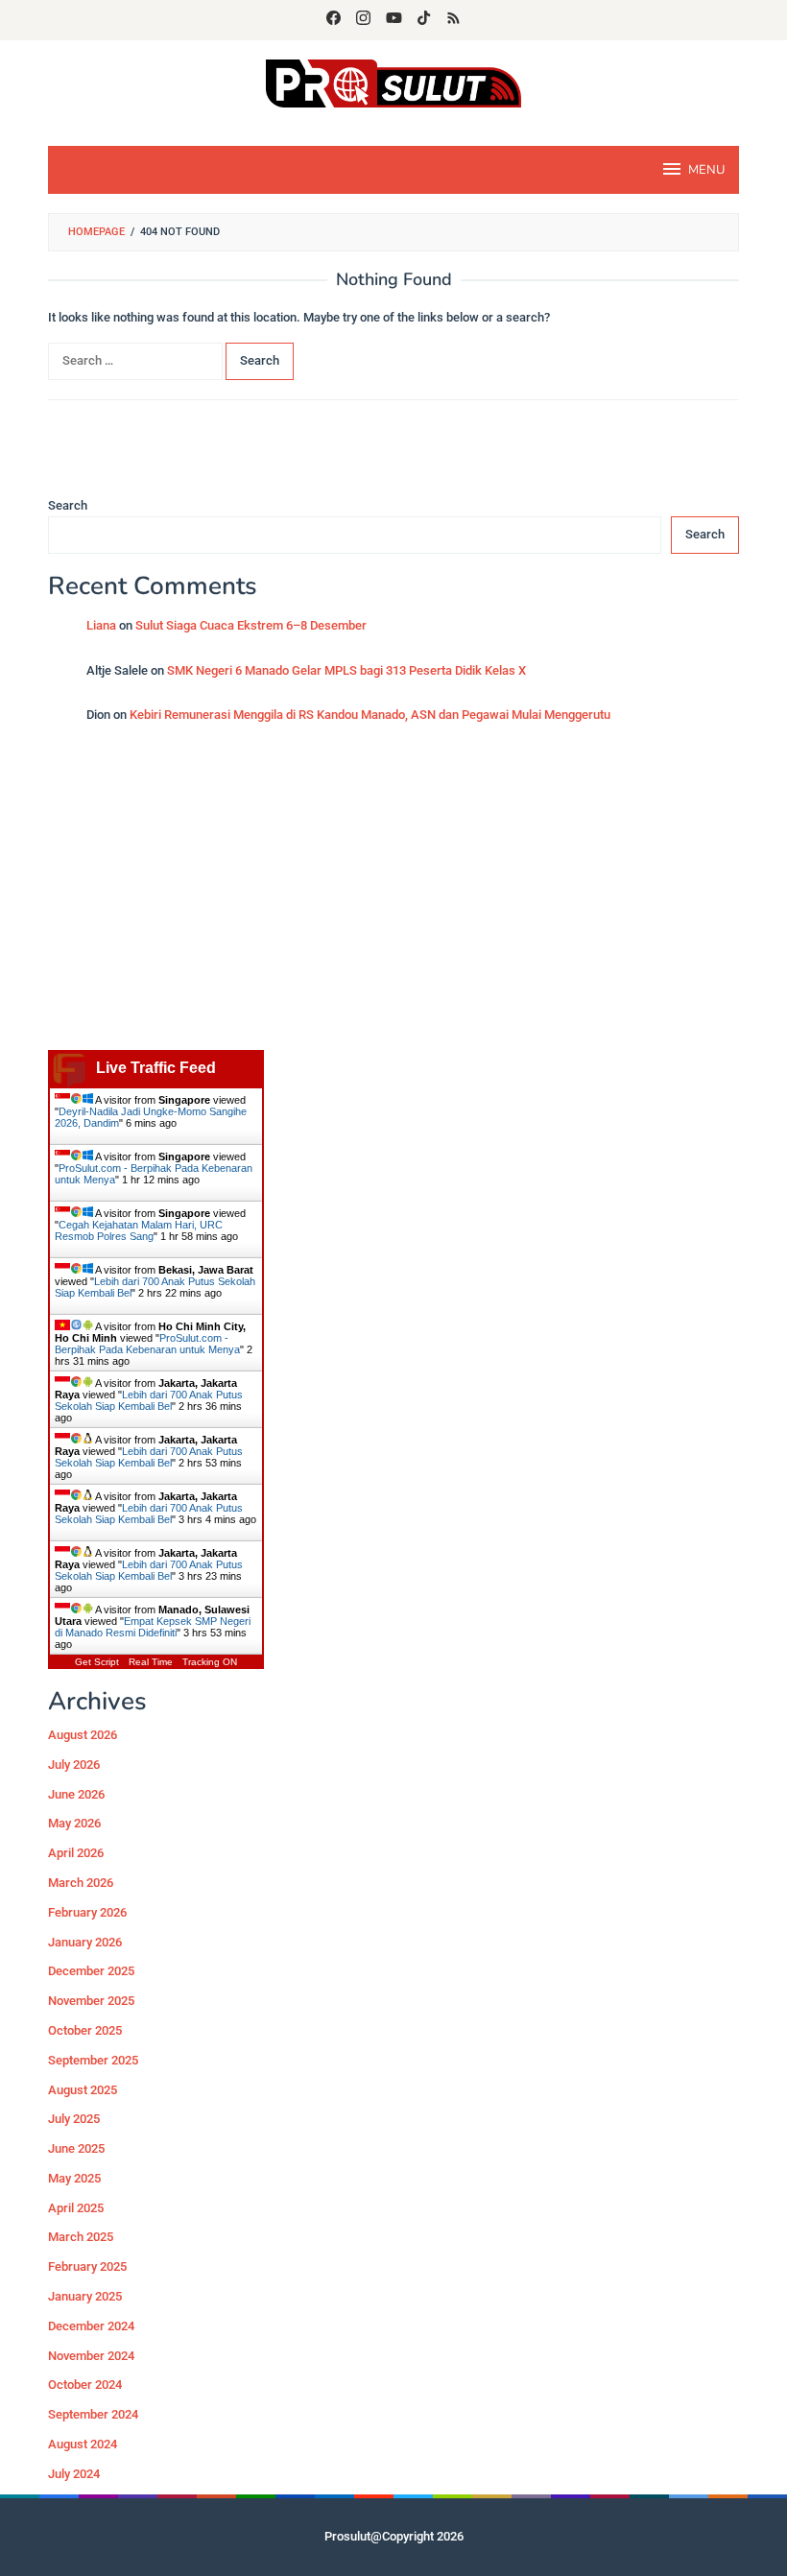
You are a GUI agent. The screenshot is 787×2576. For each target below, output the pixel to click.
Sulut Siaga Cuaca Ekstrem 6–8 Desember (251, 625)
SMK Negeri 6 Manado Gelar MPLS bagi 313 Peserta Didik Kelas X (346, 670)
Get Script (97, 1662)
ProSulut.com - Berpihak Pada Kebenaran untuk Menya (147, 1344)
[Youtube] (394, 20)
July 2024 (74, 2474)
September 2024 (93, 2414)
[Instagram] (363, 20)
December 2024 (91, 2326)
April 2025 (76, 2208)
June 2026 (76, 1794)
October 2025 (85, 2030)
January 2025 (85, 2296)
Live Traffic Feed (156, 1068)
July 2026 (74, 1765)
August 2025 (83, 2090)
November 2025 (91, 2001)
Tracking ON (210, 1662)
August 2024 (83, 2444)
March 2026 (81, 1883)
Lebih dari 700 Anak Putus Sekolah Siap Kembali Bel (149, 1400)
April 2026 (76, 1853)
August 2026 (83, 1735)
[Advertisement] (393, 896)
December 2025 (91, 1971)
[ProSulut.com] (393, 82)
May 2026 (74, 1823)
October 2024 (85, 2385)
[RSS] (453, 20)
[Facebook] (334, 20)
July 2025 (74, 2119)
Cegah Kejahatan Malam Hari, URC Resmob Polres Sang (139, 1230)
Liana (101, 625)
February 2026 (87, 1912)
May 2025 (74, 2178)
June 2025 (76, 2148)
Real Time (151, 1662)
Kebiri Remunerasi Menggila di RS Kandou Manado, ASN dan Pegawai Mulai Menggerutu (370, 715)
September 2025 (93, 2060)
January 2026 (85, 1942)
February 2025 (87, 2266)
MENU (706, 170)
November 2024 (91, 2356)
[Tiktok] (424, 20)
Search (68, 505)
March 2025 (81, 2237)
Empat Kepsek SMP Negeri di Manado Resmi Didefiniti (153, 1627)
